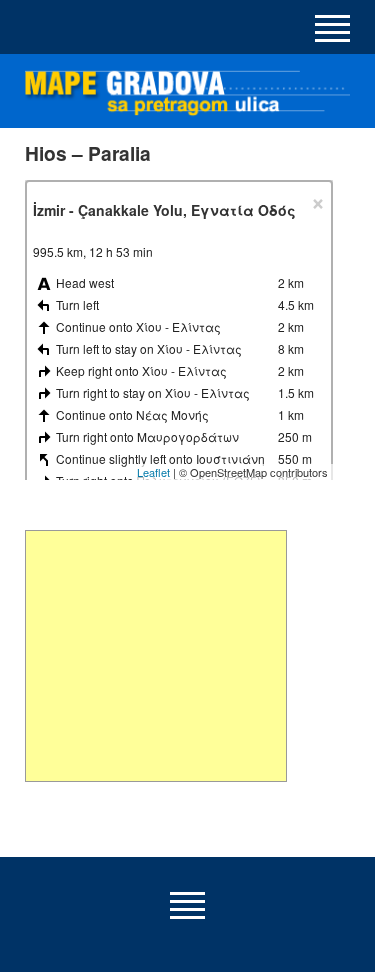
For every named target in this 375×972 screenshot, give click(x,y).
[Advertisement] (155, 656)
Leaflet (153, 472)
